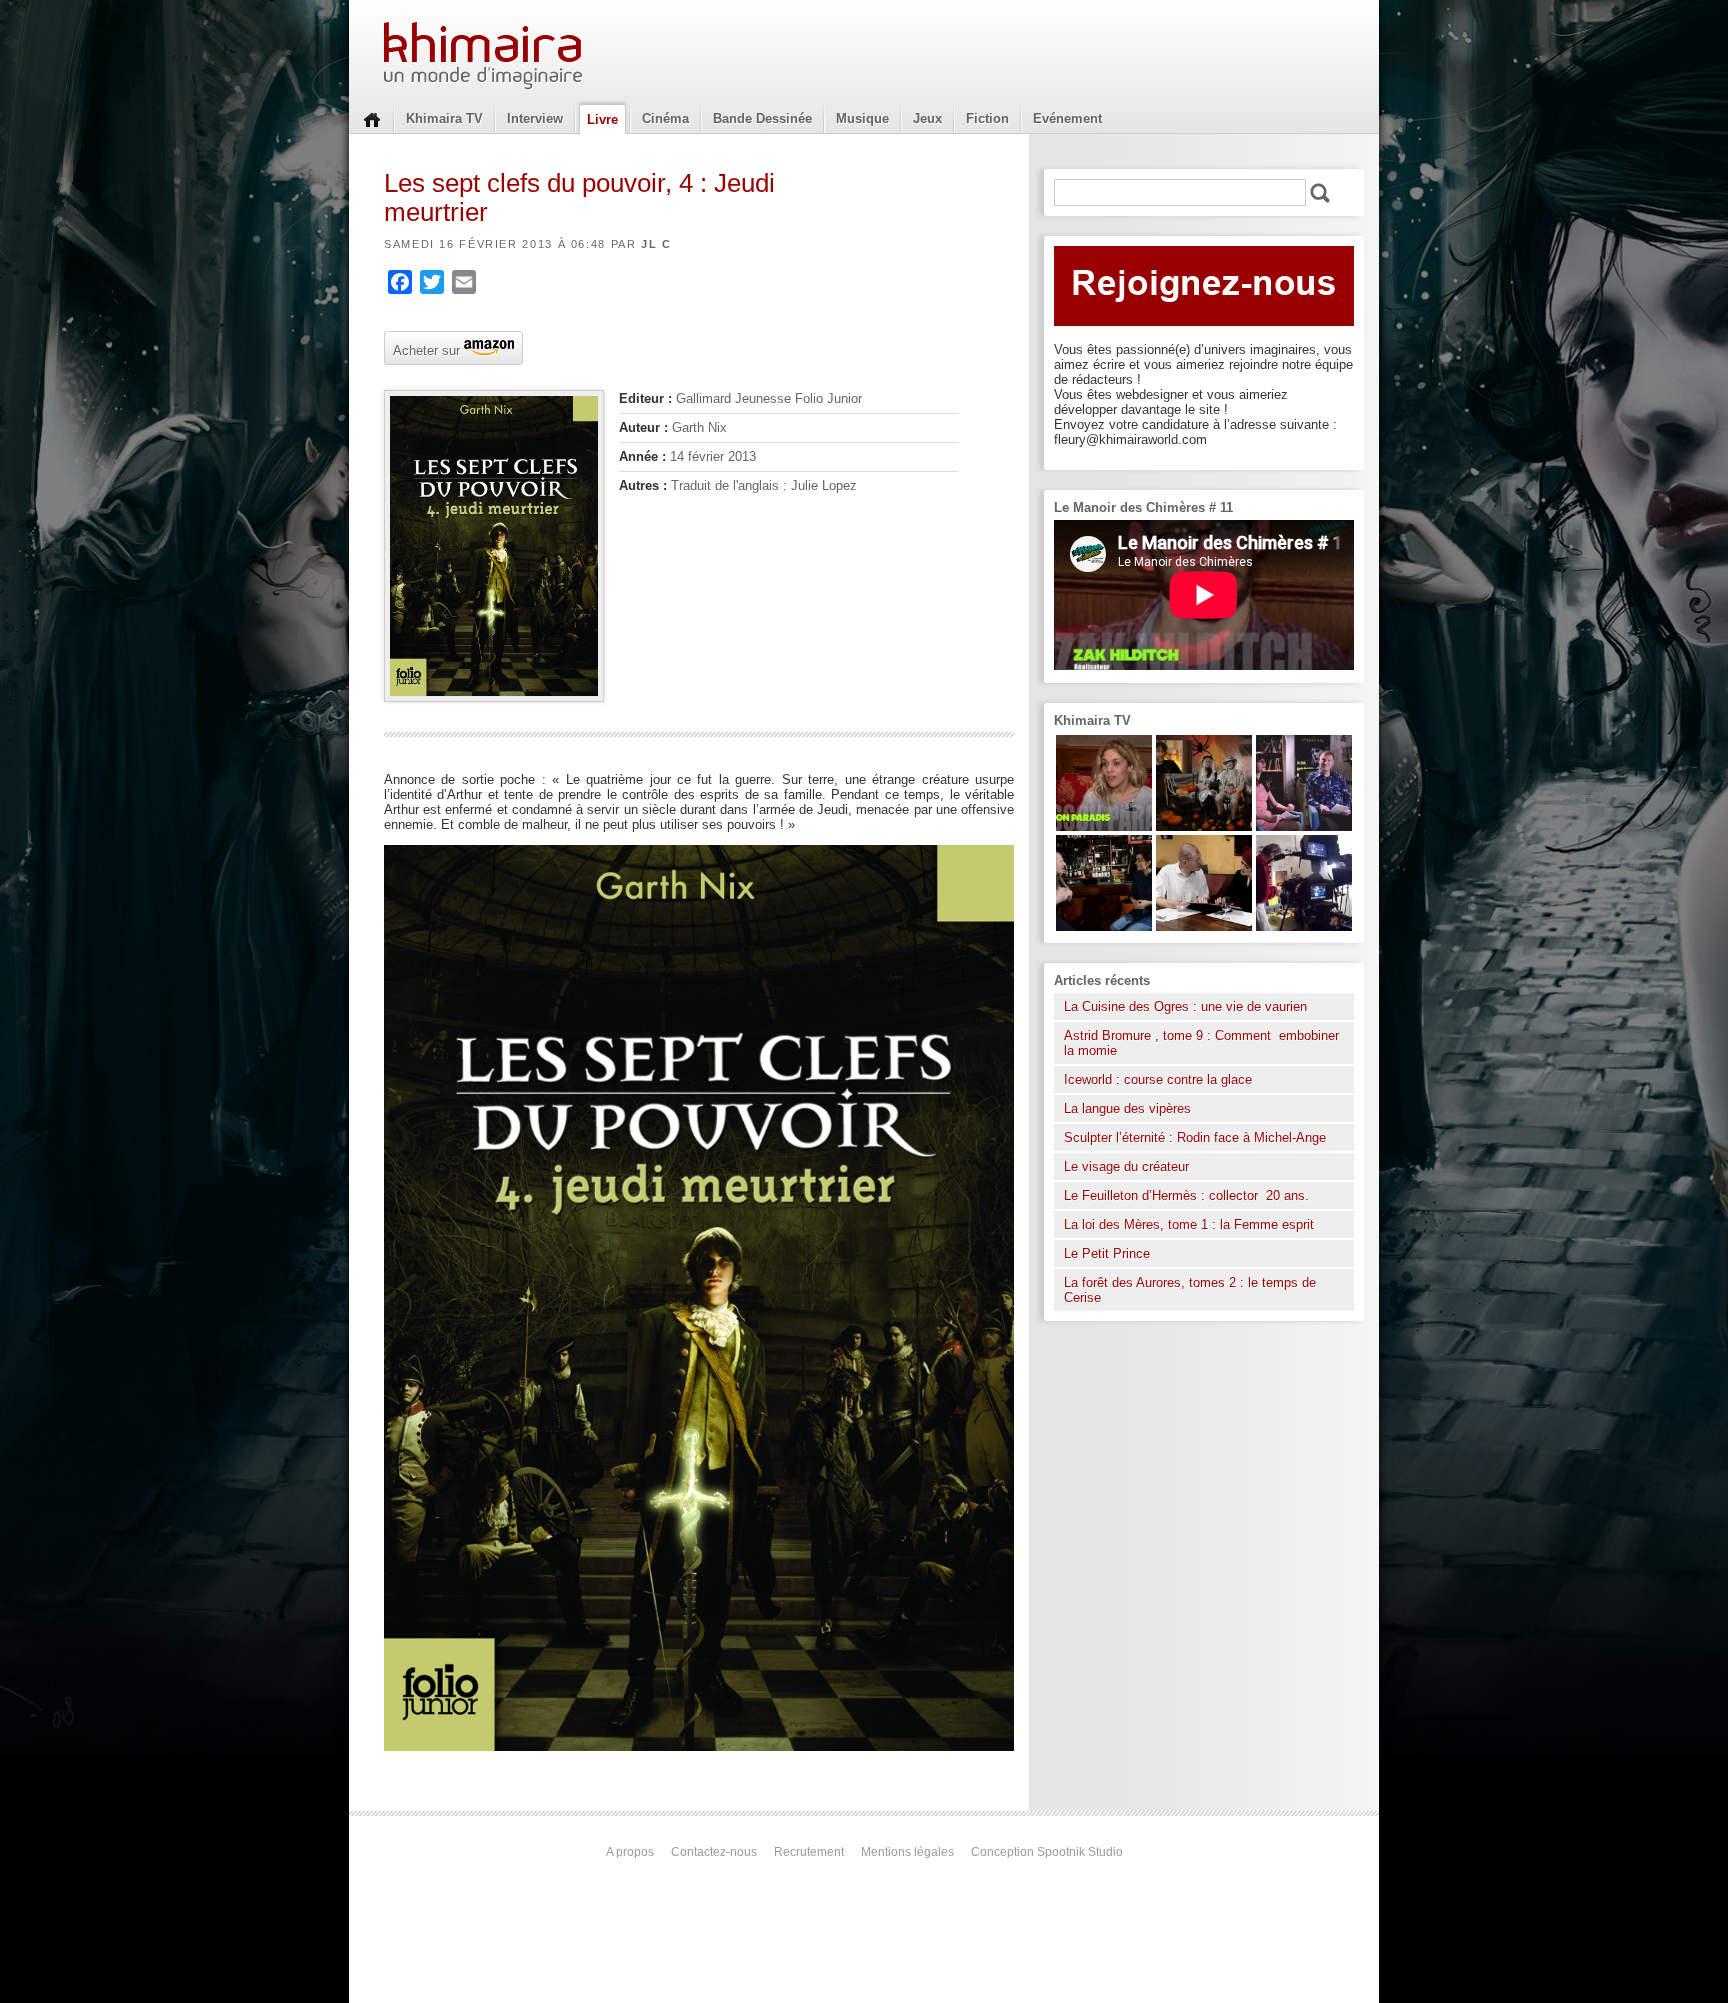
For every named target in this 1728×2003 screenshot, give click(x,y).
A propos (630, 1852)
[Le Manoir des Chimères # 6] (1104, 926)
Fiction (987, 118)
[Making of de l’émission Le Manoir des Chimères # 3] (1304, 926)
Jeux (927, 118)
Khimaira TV (444, 118)
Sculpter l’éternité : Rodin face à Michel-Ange (1195, 1137)
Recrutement (809, 1852)
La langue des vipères (1127, 1108)
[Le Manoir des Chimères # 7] (1204, 826)
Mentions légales (907, 1852)
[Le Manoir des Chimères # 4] (1204, 926)
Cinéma (665, 118)
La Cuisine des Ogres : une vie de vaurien (1185, 1006)
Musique (862, 118)
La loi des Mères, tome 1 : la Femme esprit (1189, 1224)
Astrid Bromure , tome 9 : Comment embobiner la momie (1201, 1043)
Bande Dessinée (762, 118)
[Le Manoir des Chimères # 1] (1304, 826)
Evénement (1067, 118)
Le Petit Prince (1107, 1253)
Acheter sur (424, 349)
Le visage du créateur (1126, 1166)
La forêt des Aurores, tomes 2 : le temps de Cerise (1190, 1290)
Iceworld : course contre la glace (1158, 1079)
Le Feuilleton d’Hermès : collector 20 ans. (1188, 1195)
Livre (602, 119)
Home (372, 118)
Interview (535, 118)
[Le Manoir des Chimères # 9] (1104, 826)
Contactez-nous (714, 1852)
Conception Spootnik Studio (1047, 1852)
